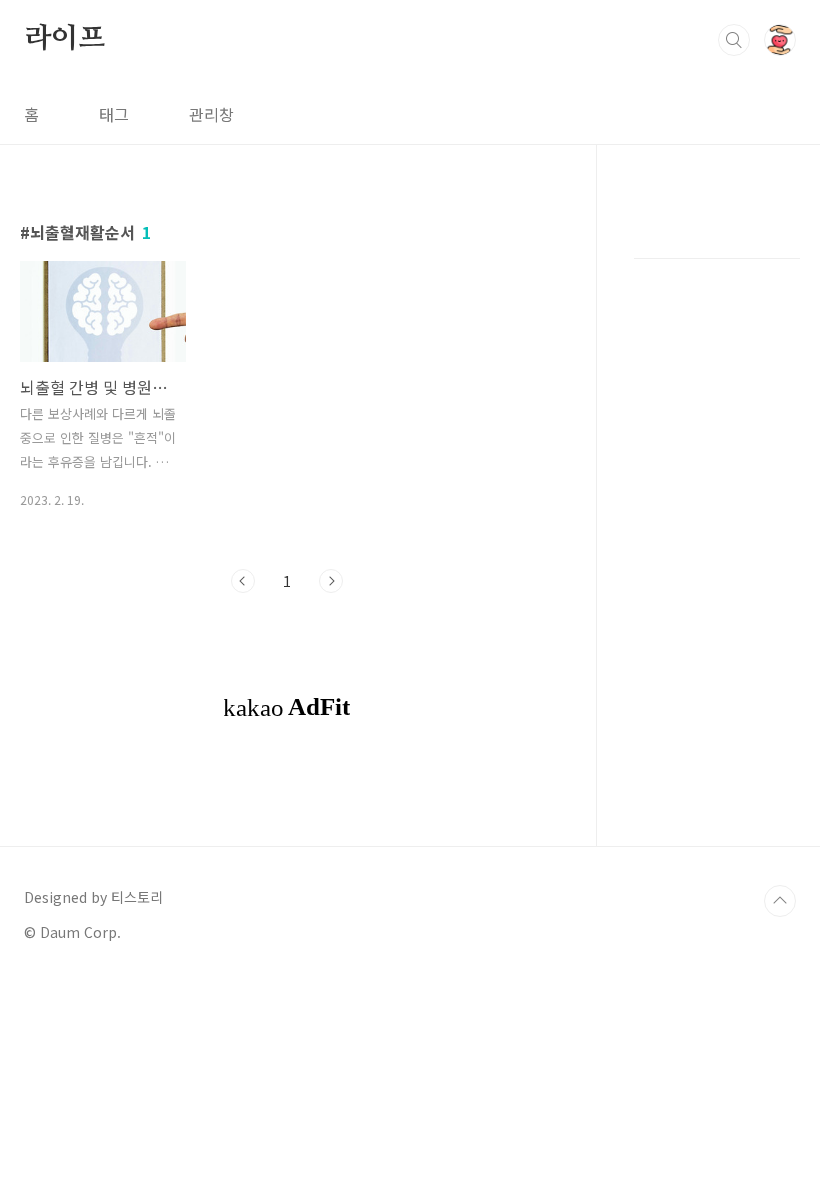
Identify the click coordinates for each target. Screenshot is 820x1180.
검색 (734, 40)
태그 (114, 114)
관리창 (211, 114)
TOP (780, 901)
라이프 (64, 39)
